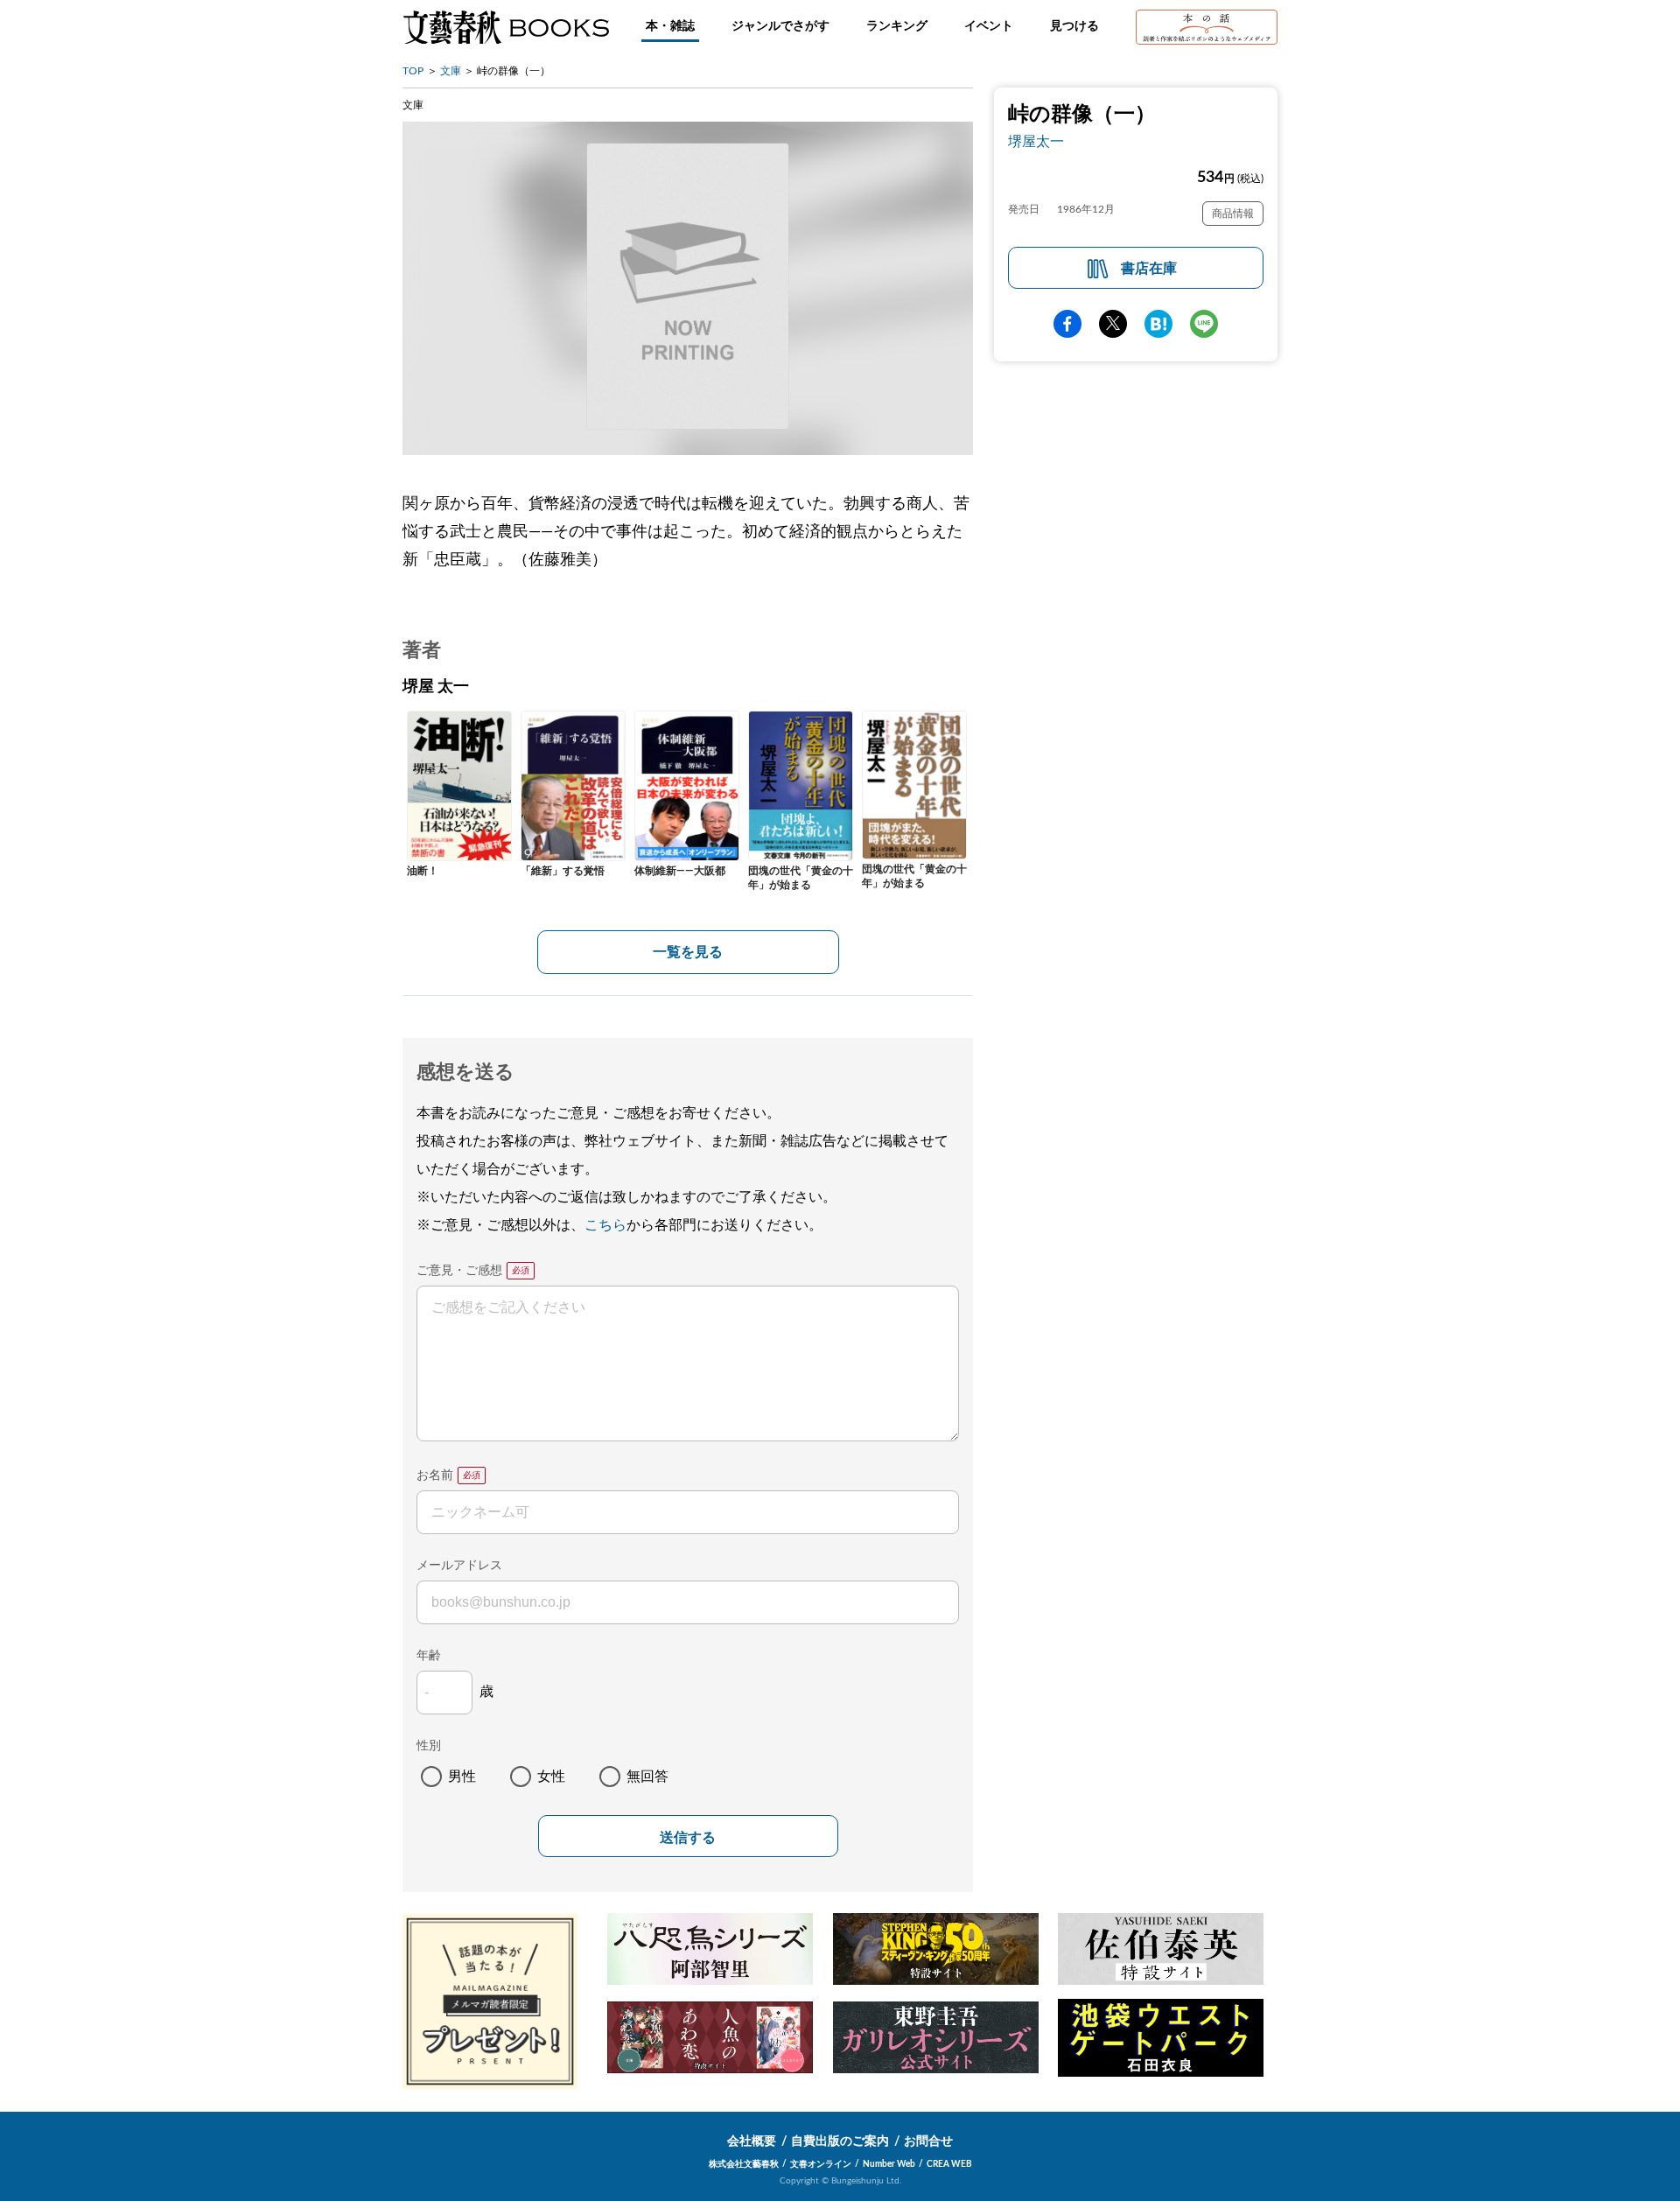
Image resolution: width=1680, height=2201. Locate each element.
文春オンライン (821, 2164)
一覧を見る (688, 952)
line (1204, 324)
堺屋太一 (1036, 142)
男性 (462, 1777)
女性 (551, 1777)
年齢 (429, 1656)
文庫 (451, 71)
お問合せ (928, 2141)
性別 (429, 1746)
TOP (413, 71)
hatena (1158, 324)
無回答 (647, 1777)
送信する (688, 1837)
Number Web (889, 2164)
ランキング (897, 26)
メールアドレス (459, 1566)
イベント (989, 26)
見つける (1074, 26)
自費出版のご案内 (840, 2141)
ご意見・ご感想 (459, 1271)
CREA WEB (949, 2164)
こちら (605, 1225)
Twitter (1113, 324)
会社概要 (752, 2141)
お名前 (435, 1476)
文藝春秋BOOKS (506, 27)
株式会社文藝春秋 (744, 2164)
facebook (1067, 324)
